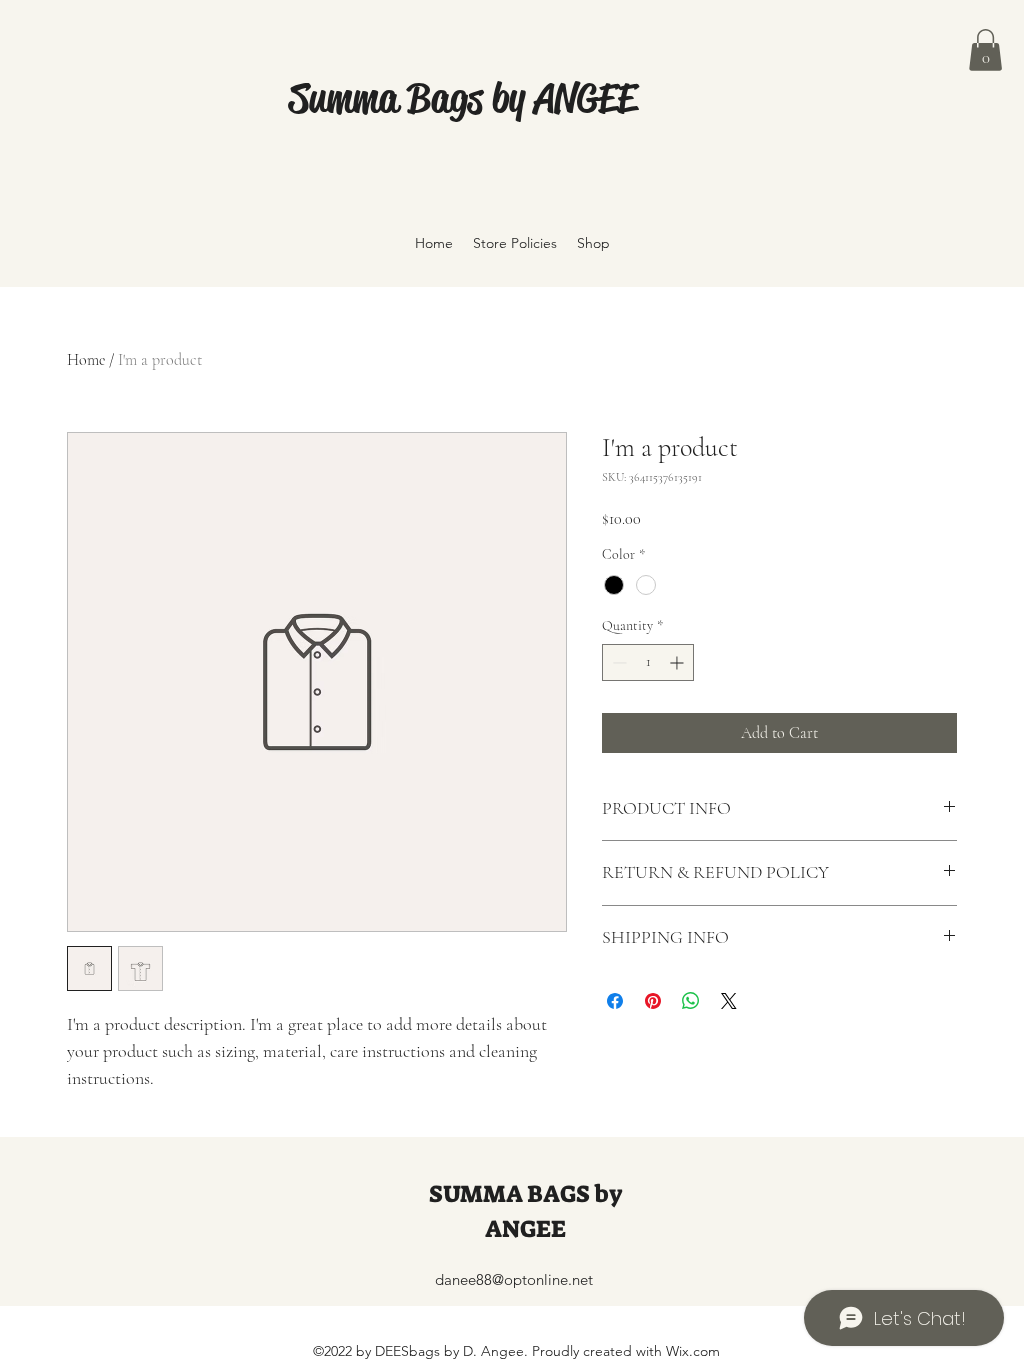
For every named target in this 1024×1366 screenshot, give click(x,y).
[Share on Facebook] (615, 1001)
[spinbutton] (648, 662)
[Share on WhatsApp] (691, 1001)
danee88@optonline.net (514, 1279)
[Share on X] (729, 1001)
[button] (985, 50)
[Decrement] (617, 662)
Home (86, 360)
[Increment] (678, 662)
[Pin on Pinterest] (653, 1001)
